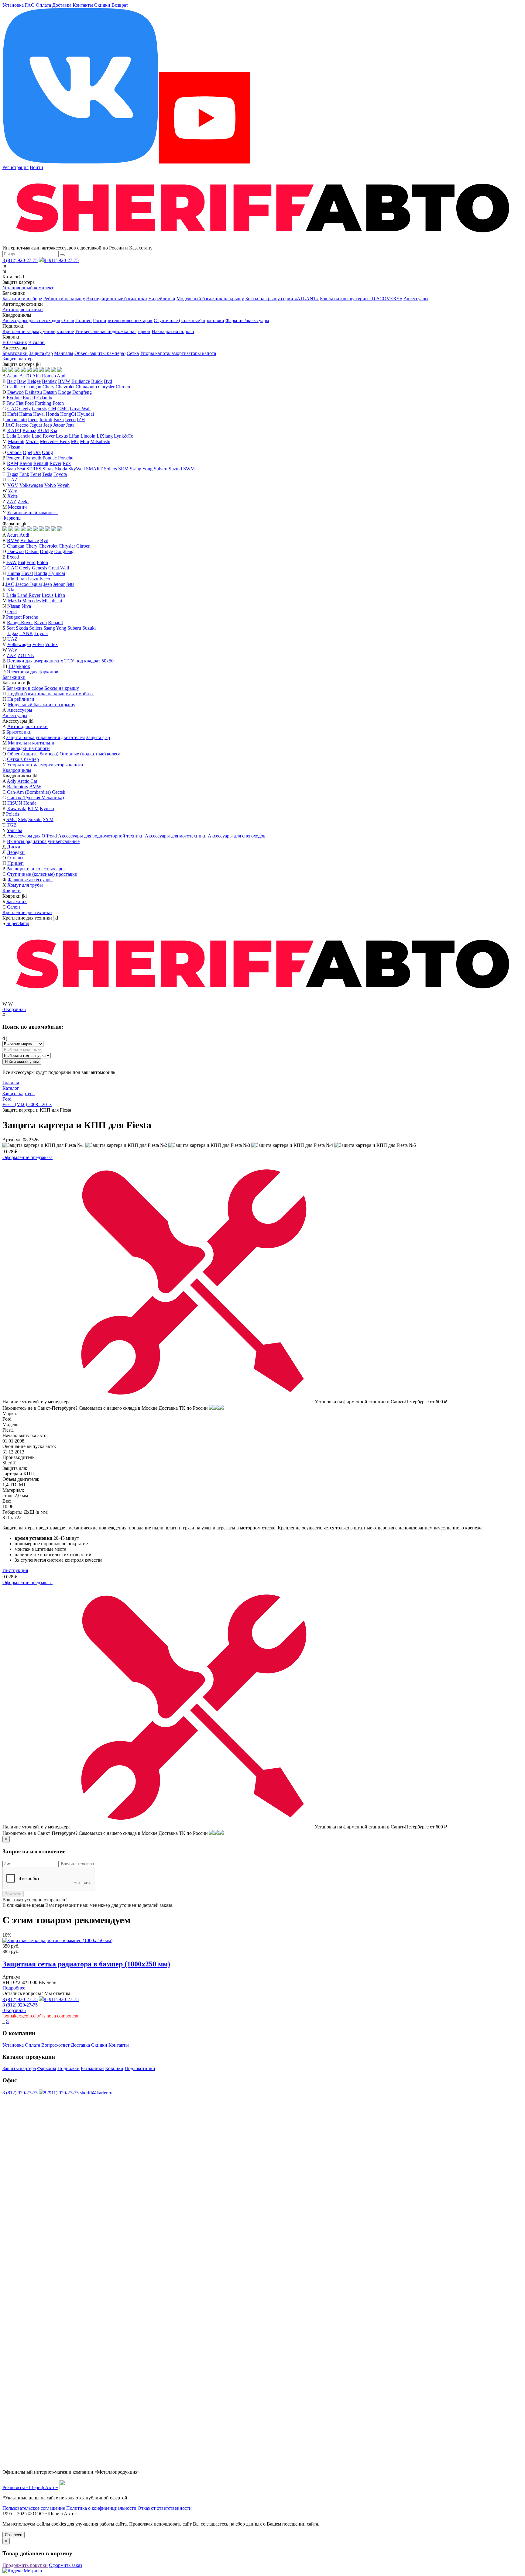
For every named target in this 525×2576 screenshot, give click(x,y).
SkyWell (77, 469)
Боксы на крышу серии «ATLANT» (282, 299)
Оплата (43, 5)
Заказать (13, 1894)
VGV (13, 485)
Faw (11, 403)
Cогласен (14, 2535)
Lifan (74, 436)
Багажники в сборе (22, 299)
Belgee (34, 381)
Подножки (69, 2068)
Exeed (29, 398)
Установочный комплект (28, 288)
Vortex (51, 644)
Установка (13, 5)
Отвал (68, 320)
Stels (22, 819)
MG (75, 441)
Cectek (59, 792)
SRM (123, 469)
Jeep (48, 425)
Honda (52, 414)
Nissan (14, 447)
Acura (13, 376)
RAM (13, 463)
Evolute (14, 398)
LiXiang (105, 436)
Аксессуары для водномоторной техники (101, 836)
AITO (25, 376)
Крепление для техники (27, 912)
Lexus (62, 436)
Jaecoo (22, 425)
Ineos (33, 420)
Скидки (102, 5)
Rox (67, 463)
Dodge (65, 392)
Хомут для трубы (25, 885)
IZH (81, 420)
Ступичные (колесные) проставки (189, 320)
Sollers (110, 469)
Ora (37, 452)
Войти (36, 167)
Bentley (49, 381)
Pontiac (50, 458)
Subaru (161, 469)
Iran (23, 579)
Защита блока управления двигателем (45, 737)
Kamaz (29, 430)
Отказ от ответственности (165, 2508)
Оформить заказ (65, 2565)
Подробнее (14, 1988)
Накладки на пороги (173, 331)
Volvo (50, 485)
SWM (189, 469)
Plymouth (32, 458)
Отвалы (15, 858)
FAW (12, 562)
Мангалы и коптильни (31, 743)
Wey (13, 491)
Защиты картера (19, 2068)
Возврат (120, 5)
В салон (36, 342)
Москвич (17, 507)
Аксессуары (416, 299)
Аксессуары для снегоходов (31, 320)
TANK (26, 633)
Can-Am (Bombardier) (29, 792)
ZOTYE (26, 655)
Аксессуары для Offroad (32, 836)
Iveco (70, 420)
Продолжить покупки (25, 2565)
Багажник (17, 901)
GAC (13, 409)
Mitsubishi (100, 441)
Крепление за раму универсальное (38, 331)
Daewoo (15, 392)
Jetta (70, 425)
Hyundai (86, 414)
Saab (11, 469)
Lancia (24, 436)
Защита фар (41, 353)
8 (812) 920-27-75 (20, 260)
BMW (64, 381)
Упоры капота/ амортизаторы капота (178, 353)
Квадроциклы (17, 770)
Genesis (39, 409)
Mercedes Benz (55, 441)
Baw (22, 381)
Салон (14, 907)
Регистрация (15, 167)
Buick (97, 381)
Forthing (43, 403)
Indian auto (16, 420)
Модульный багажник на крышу (210, 299)
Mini (84, 441)
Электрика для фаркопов (33, 672)
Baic (11, 381)
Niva (26, 606)
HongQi (68, 414)
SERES (34, 469)
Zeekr (23, 502)
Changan (33, 387)
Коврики (12, 891)
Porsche (66, 458)
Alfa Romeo (44, 376)
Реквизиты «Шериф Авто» (30, 2487)
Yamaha (14, 830)
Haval (39, 414)
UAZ (12, 480)
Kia (54, 430)
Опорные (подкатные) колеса (90, 754)
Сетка (133, 353)
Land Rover (43, 436)
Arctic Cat (27, 781)
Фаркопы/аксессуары (247, 320)
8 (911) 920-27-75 (61, 260)
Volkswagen (31, 485)
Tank (24, 474)
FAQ (30, 5)
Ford (29, 403)
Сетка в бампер (23, 759)
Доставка (62, 5)
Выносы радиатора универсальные (43, 841)
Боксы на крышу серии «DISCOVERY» (361, 299)
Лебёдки (16, 852)
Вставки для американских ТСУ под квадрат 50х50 (60, 661)
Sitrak (48, 469)
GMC (63, 409)
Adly (12, 781)
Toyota (60, 474)
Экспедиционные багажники (117, 299)
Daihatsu (33, 392)
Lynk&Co (124, 436)
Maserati (16, 441)
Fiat (20, 403)
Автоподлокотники (23, 310)
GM (52, 409)
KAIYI (14, 430)
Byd (108, 381)
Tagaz (12, 474)
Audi (62, 376)
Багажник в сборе (25, 688)
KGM (43, 430)
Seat (21, 469)
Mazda (32, 441)
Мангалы (64, 353)
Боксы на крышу (62, 688)
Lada (11, 436)
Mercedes (31, 601)
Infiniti (46, 420)
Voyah (63, 485)
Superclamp (18, 923)
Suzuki (175, 469)
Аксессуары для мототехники (176, 836)
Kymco (47, 808)
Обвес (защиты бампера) (100, 353)
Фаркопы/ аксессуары (30, 880)
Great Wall (80, 409)
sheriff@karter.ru (96, 2093)
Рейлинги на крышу (64, 299)
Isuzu (59, 420)
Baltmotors (17, 787)
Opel (27, 452)
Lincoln (88, 436)
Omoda (14, 452)
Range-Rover (20, 623)
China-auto (86, 387)
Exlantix (44, 398)
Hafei (13, 414)
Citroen (123, 387)
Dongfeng (82, 392)
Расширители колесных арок (123, 320)
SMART (94, 469)
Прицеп (84, 320)
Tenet (36, 474)
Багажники (14, 677)
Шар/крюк (19, 666)
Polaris (13, 814)
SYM (48, 819)
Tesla (47, 474)
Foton (58, 403)
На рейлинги (162, 299)
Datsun (50, 392)
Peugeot (14, 458)
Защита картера (19, 359)
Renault (41, 463)
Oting (47, 452)
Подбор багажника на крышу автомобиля (50, 694)
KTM (33, 808)
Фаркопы (12, 518)
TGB (12, 825)
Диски (14, 847)
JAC (10, 425)
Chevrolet (65, 387)
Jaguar (36, 425)
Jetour (59, 425)
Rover (55, 463)
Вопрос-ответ (55, 2045)
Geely (25, 409)
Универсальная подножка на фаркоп (113, 331)
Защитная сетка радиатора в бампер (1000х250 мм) (86, 1964)
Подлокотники (140, 2068)
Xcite (12, 496)
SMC (12, 819)
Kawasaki (17, 808)
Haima (26, 414)
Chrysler (106, 387)
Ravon (26, 463)
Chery (48, 387)
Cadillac (15, 387)
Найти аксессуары (22, 1062)
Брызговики (15, 353)
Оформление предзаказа (27, 1157)
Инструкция (15, 1570)
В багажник (15, 342)
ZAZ (12, 502)
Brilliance (81, 381)
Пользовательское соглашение (34, 2508)
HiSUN (15, 803)
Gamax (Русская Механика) (36, 798)
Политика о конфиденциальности (101, 2508)
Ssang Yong (141, 469)
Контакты (83, 5)
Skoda (61, 469)
